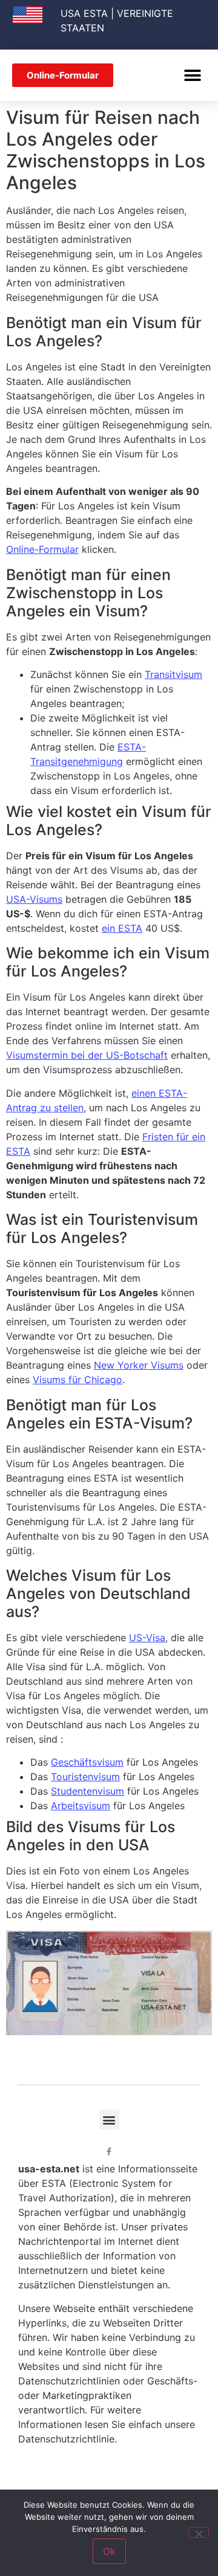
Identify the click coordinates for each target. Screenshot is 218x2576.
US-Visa (147, 1638)
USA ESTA (84, 13)
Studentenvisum (88, 1791)
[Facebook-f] (109, 2152)
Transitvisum (173, 674)
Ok (109, 2551)
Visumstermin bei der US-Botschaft (87, 1055)
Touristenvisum (85, 1777)
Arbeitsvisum (81, 1806)
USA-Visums (34, 899)
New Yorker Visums (139, 1365)
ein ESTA (122, 928)
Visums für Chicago (78, 1380)
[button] (192, 75)
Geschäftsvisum (87, 1762)
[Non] (199, 2532)
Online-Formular (42, 549)
